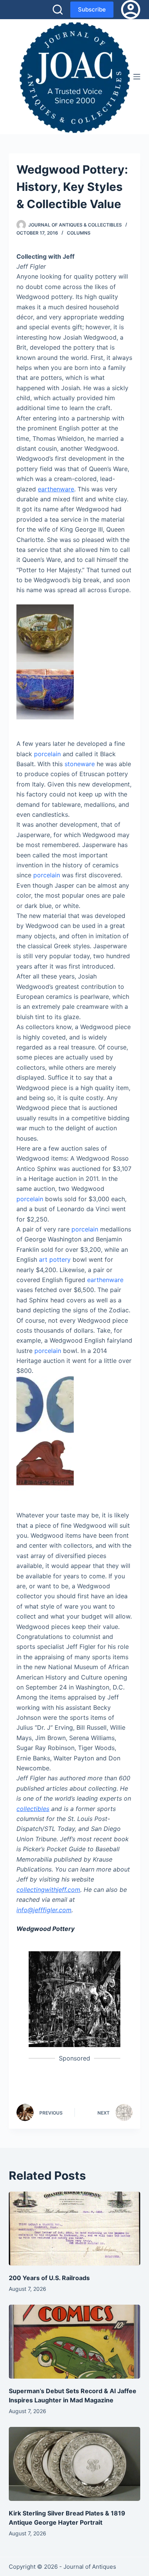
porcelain (47, 754)
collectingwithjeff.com (48, 1890)
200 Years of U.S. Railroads (49, 2278)
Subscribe (92, 9)
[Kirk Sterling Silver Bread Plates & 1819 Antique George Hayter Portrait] (74, 2464)
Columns (79, 233)
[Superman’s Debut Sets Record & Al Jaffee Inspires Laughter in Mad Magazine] (74, 2342)
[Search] (58, 10)
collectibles (33, 1809)
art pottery (55, 1259)
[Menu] (137, 77)
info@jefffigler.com (44, 1910)
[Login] (131, 10)
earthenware (56, 489)
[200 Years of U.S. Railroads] (74, 2229)
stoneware (80, 764)
